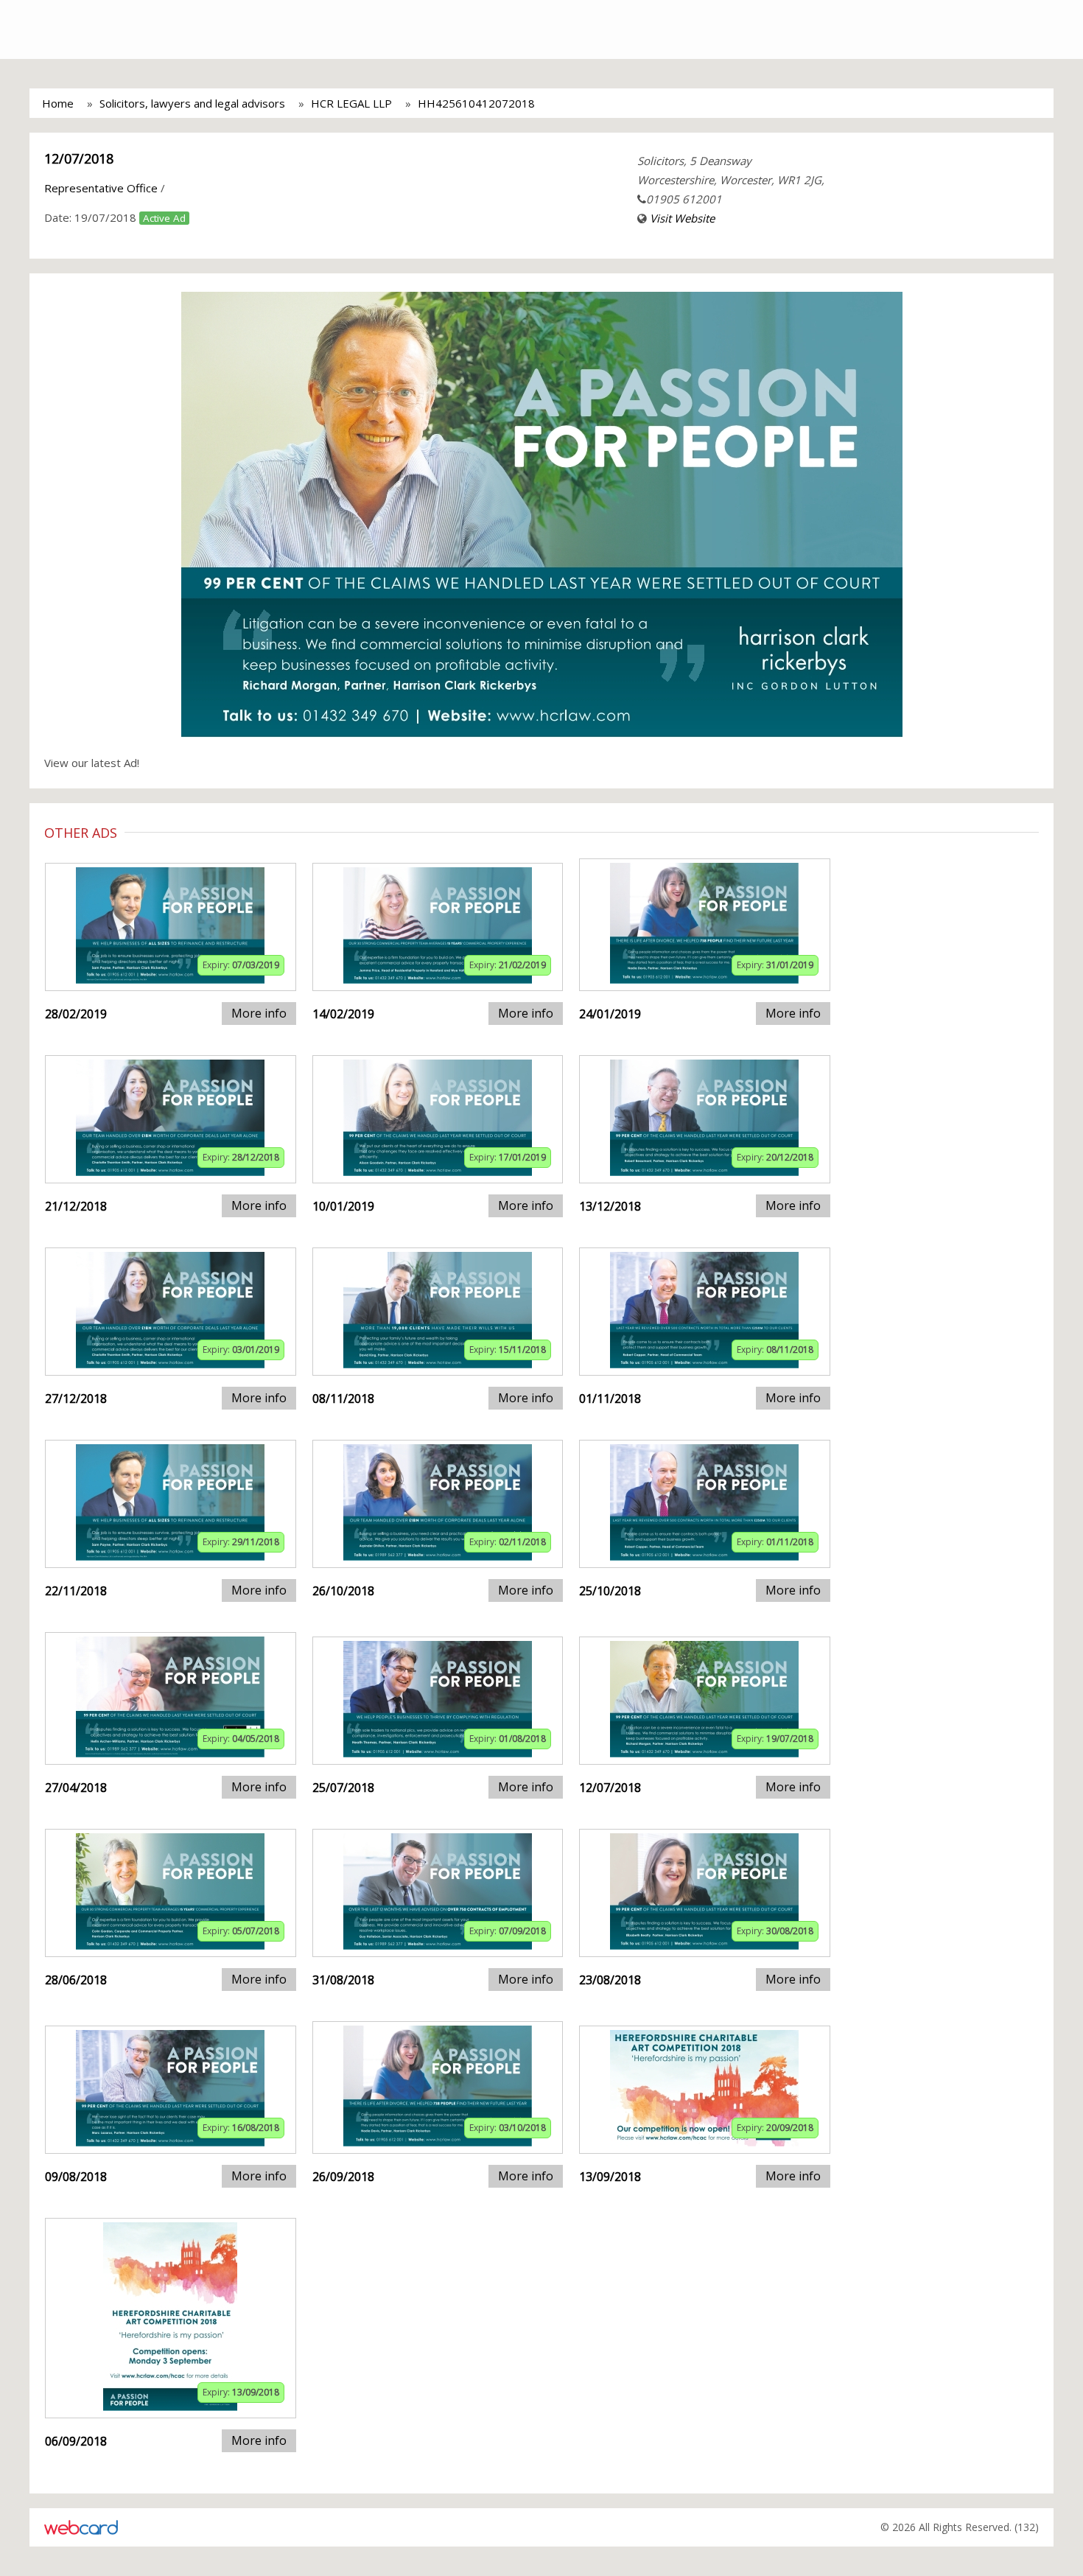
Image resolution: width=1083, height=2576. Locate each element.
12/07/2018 (79, 158)
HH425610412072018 (476, 103)
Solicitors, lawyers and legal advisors (192, 103)
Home (58, 103)
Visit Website (682, 218)
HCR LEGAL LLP (351, 103)
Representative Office (101, 188)
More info (259, 1013)
